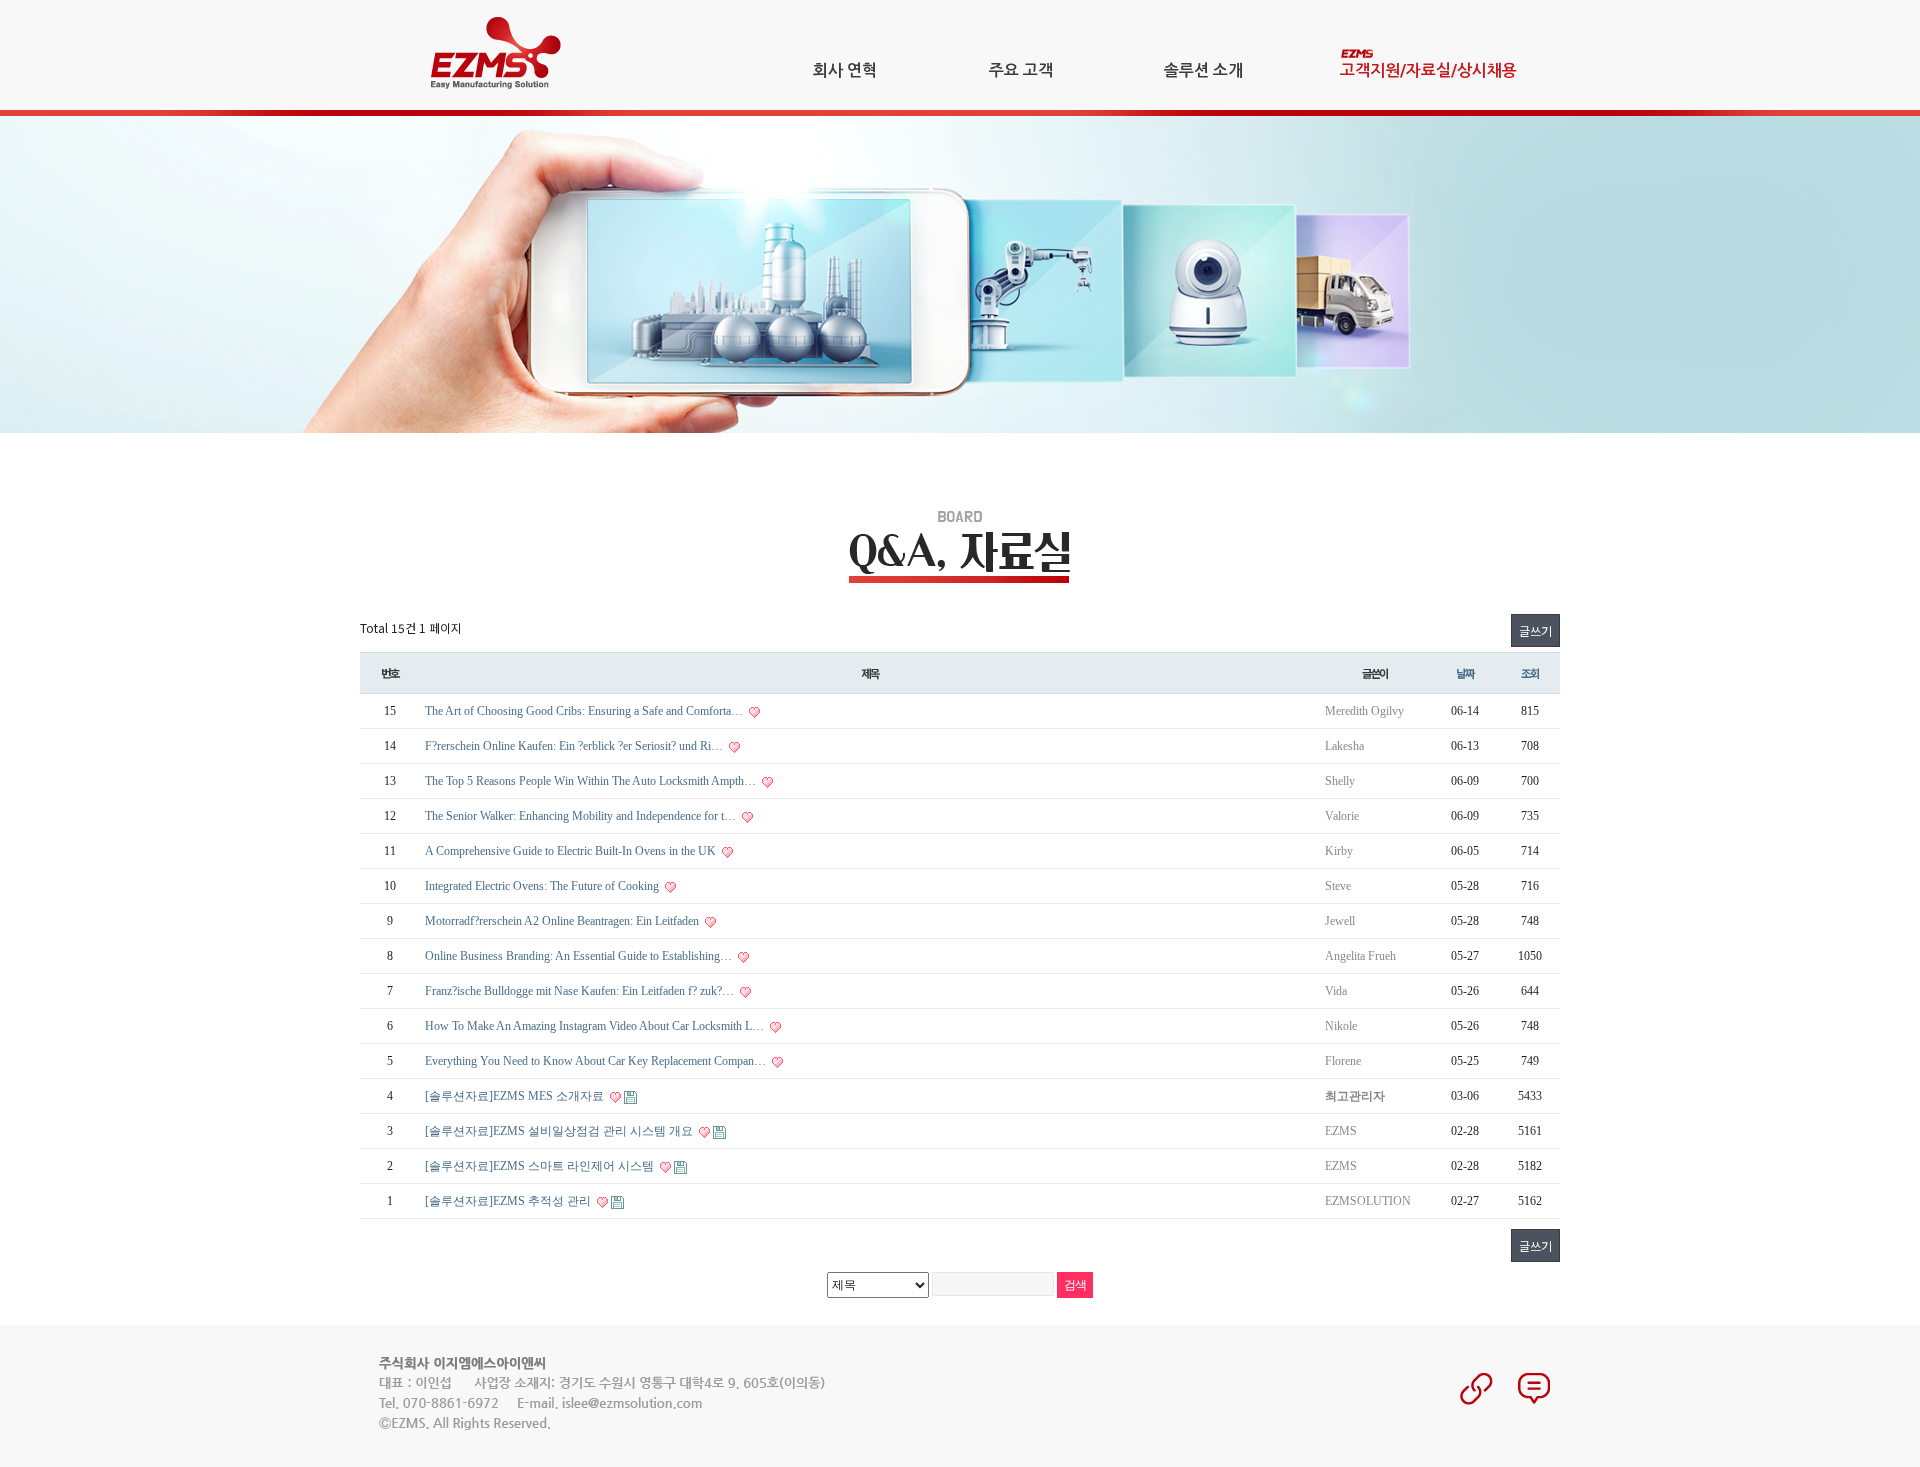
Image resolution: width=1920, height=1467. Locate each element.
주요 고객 (1021, 70)
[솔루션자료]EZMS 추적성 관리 (509, 1201)
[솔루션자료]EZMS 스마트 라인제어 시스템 (541, 1166)
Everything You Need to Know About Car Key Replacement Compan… (597, 1061)
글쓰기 (1535, 630)
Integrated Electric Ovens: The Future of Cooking (543, 886)
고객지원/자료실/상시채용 (1428, 70)
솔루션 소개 (1203, 70)
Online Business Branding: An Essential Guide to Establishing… (580, 956)
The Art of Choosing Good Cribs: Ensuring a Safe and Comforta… (585, 711)
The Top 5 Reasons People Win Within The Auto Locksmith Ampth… (592, 781)
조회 (1530, 673)
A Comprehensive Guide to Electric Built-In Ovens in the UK (572, 851)
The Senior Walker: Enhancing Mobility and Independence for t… (582, 816)
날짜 (1465, 673)
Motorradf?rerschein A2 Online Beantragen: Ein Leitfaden (563, 921)
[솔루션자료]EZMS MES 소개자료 (516, 1096)
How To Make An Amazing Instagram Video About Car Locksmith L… (596, 1026)
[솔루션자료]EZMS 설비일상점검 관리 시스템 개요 (560, 1131)
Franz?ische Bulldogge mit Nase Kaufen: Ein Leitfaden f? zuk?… (581, 991)
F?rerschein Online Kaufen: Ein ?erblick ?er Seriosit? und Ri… (575, 746)
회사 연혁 (845, 70)
